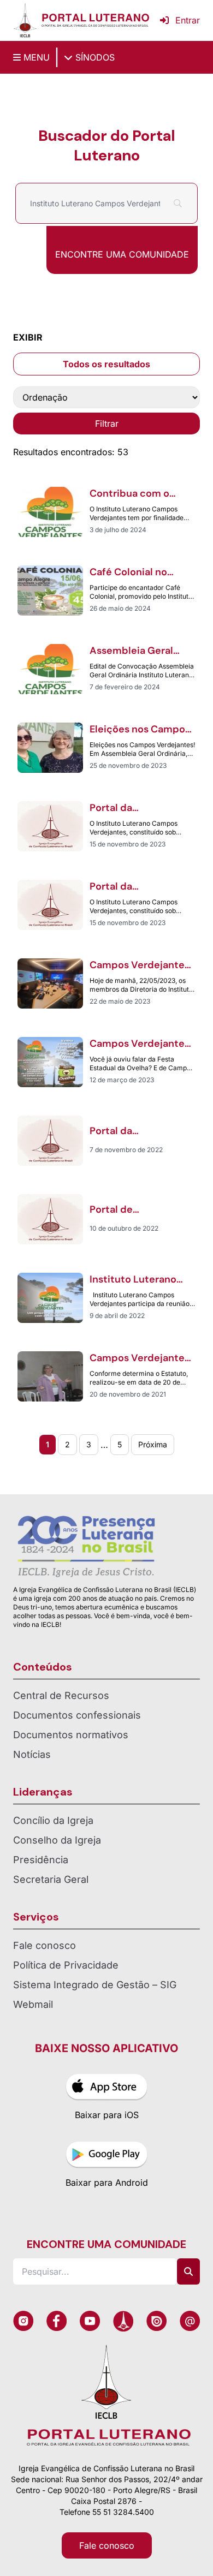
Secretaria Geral (51, 1879)
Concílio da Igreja (53, 1820)
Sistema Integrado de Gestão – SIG (95, 1985)
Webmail (33, 2004)
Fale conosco (45, 1945)
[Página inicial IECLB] (25, 20)
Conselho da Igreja (57, 1840)
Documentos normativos (71, 1735)
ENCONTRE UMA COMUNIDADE (122, 254)
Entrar (188, 20)
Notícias (32, 1754)
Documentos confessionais (77, 1715)
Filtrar (107, 424)
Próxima (153, 1444)
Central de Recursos (61, 1695)
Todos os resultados (106, 364)
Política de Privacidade (66, 1965)
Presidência (41, 1860)
